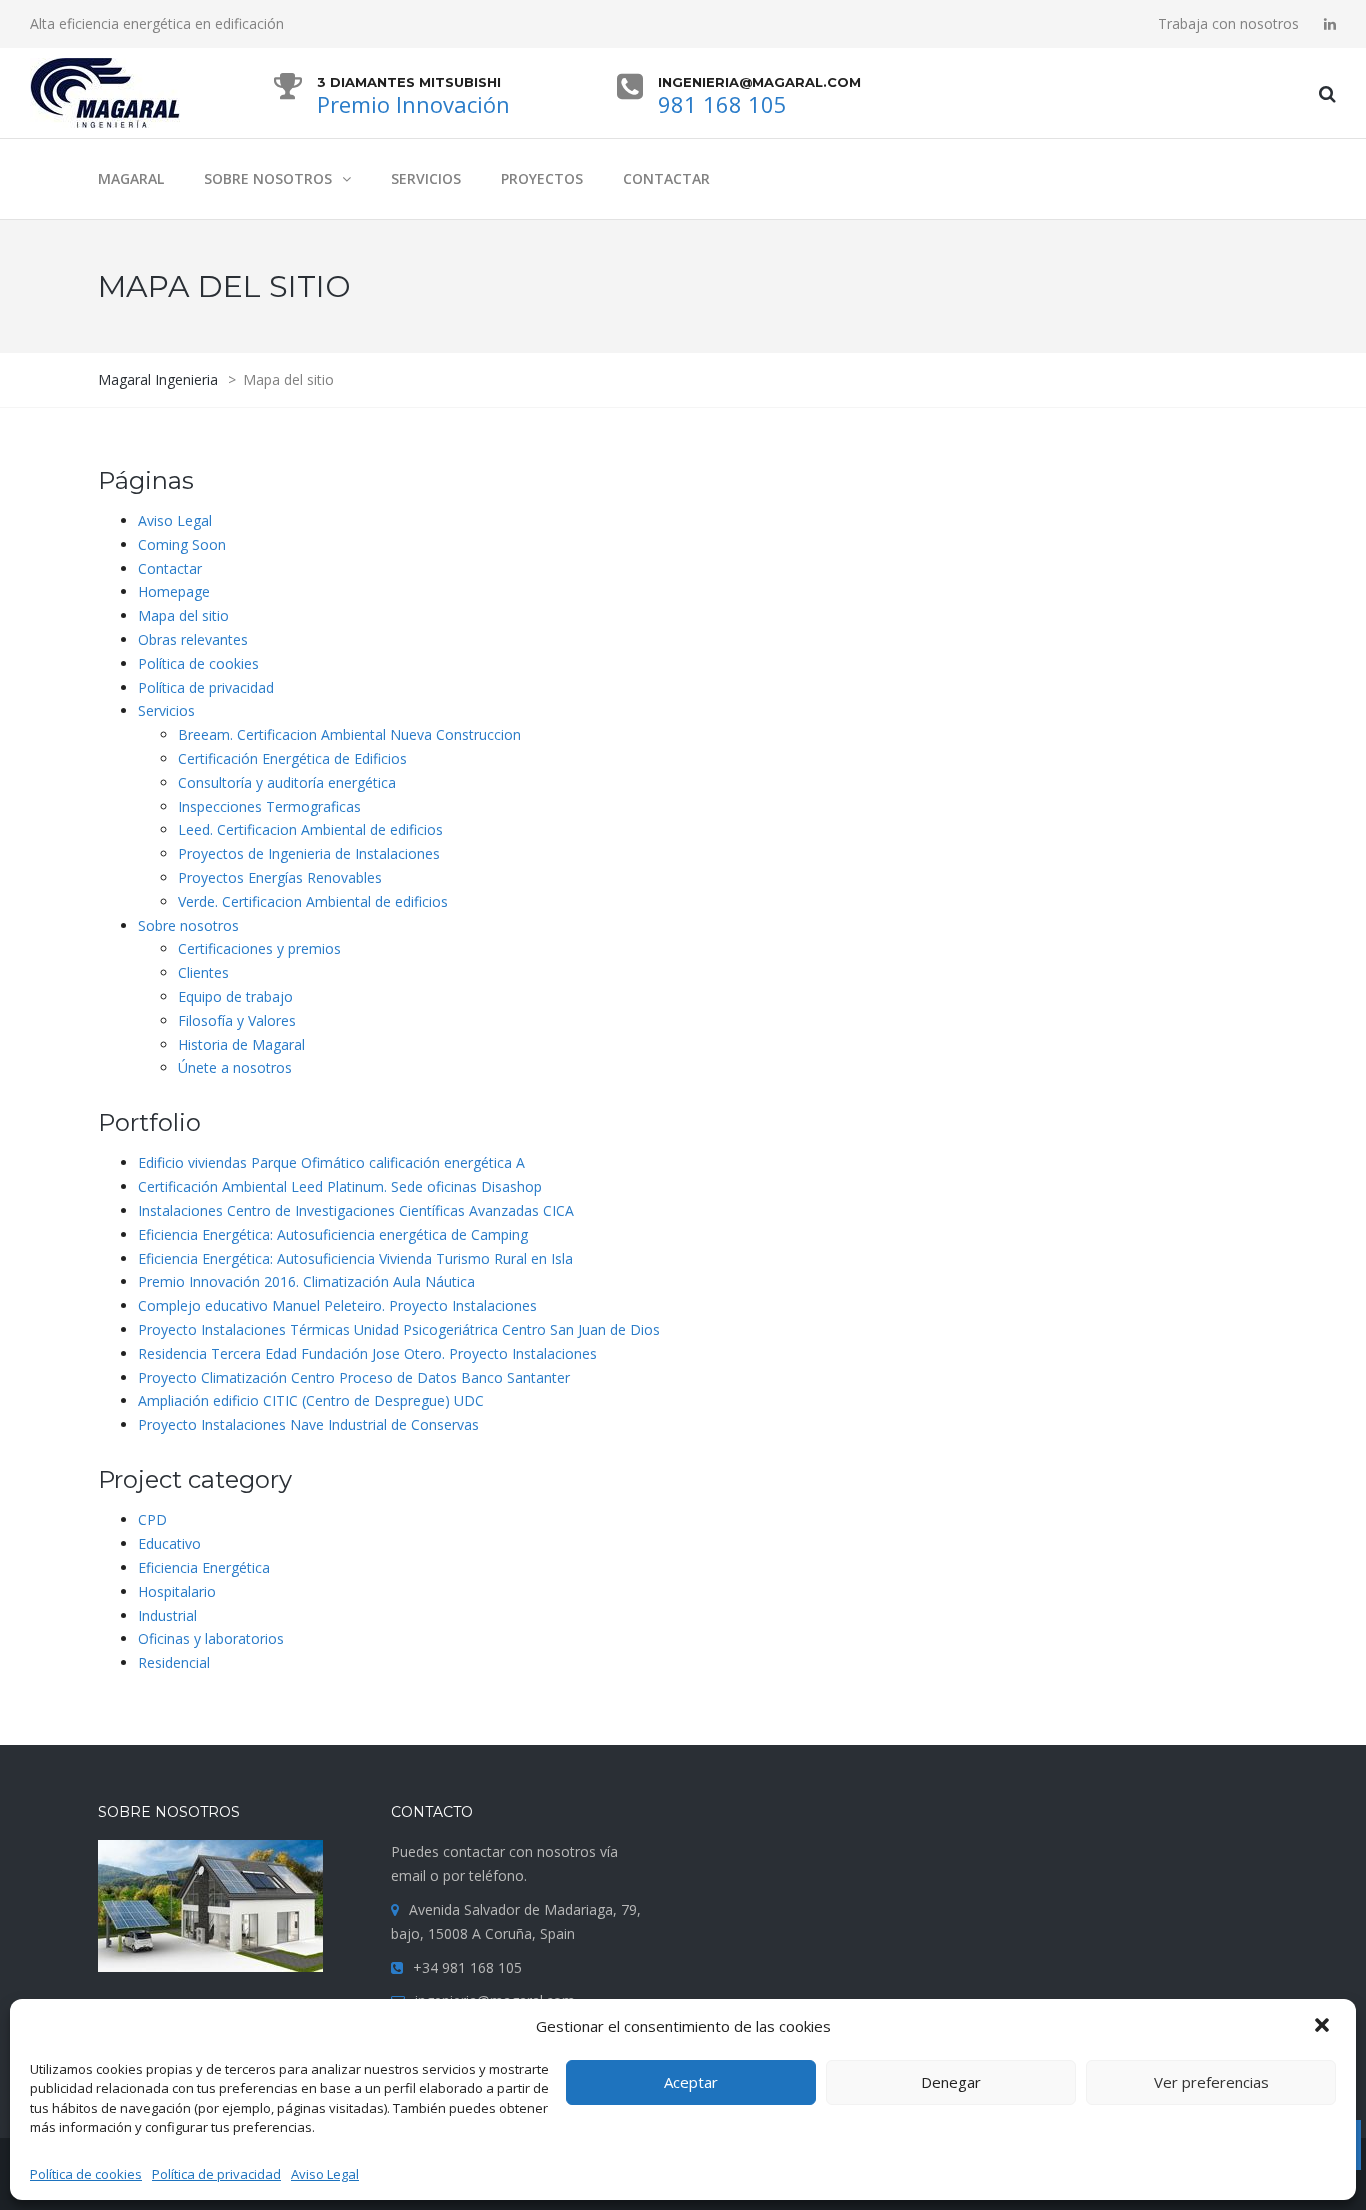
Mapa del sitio (183, 615)
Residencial (174, 1662)
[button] (1324, 2027)
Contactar (170, 568)
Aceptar (691, 2082)
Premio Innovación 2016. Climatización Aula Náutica (306, 1281)
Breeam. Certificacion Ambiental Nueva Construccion (349, 734)
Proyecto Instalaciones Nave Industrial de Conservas (308, 1424)
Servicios (166, 710)
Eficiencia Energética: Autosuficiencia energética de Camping (333, 1234)
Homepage (174, 591)
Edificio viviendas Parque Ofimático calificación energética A (331, 1162)
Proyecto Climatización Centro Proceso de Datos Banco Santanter (354, 1377)
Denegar (951, 2082)
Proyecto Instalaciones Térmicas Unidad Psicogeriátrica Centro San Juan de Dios (399, 1329)
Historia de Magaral (241, 1044)
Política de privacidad (216, 2174)
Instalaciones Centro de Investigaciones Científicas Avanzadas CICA (356, 1210)
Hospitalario (177, 1591)
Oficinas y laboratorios (211, 1638)
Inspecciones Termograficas (269, 806)
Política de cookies (86, 2174)
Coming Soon (182, 544)
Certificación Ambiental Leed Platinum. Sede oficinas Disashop (340, 1186)
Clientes (203, 972)
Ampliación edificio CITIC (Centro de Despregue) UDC (311, 1400)
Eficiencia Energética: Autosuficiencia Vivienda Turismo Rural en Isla (355, 1258)
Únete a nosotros (235, 1067)
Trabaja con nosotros (1228, 23)
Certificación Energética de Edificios (292, 758)
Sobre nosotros (188, 925)
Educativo (169, 1543)
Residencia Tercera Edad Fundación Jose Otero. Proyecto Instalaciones (367, 1353)
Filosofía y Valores (237, 1020)
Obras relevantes (193, 639)
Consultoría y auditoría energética (287, 782)
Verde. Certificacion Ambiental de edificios (313, 901)
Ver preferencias (1211, 2082)
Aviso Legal (325, 2174)
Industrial (167, 1615)
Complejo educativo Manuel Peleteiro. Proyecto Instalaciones (337, 1305)
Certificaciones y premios (259, 948)
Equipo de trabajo (235, 996)
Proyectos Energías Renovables (280, 877)
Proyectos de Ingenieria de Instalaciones (309, 853)
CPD (152, 1519)
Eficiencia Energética (204, 1567)
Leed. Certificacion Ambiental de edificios (310, 829)
